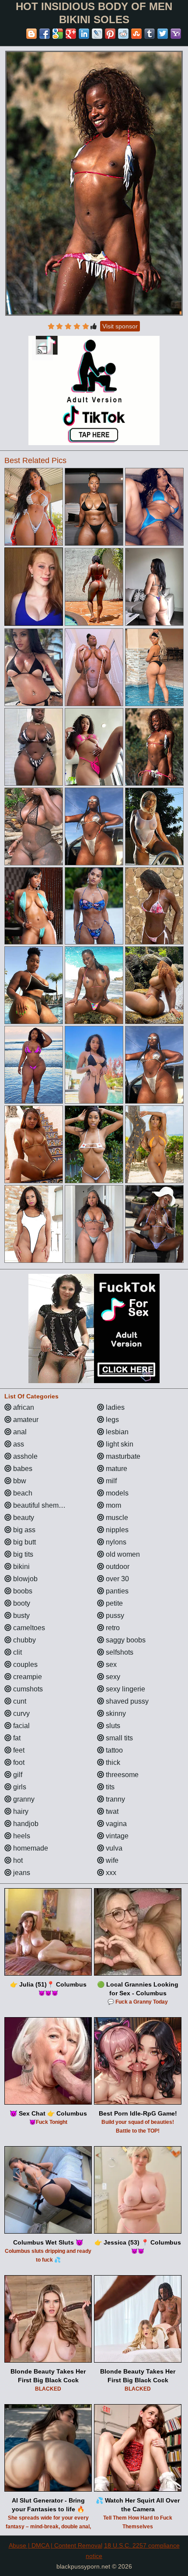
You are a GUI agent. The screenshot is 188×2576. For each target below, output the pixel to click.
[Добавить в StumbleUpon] (136, 34)
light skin (119, 1444)
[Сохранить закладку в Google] (58, 34)
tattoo (113, 1750)
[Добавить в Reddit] (123, 34)
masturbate (122, 1456)
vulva (113, 1848)
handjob (25, 1824)
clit (17, 1652)
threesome (121, 1775)
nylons (115, 1542)
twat (111, 1811)
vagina (115, 1824)
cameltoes (28, 1628)
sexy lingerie (125, 1689)
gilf (17, 1775)
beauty (23, 1518)
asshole (24, 1456)
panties (116, 1591)
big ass (23, 1530)
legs (111, 1420)
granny (23, 1799)
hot (17, 1860)
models (116, 1493)
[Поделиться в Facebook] (45, 34)
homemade (30, 1848)
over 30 (117, 1579)
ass (18, 1444)
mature (116, 1469)
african (23, 1407)
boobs (22, 1591)
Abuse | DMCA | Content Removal (56, 2545)
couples (24, 1664)
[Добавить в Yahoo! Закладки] (176, 34)
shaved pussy (126, 1701)
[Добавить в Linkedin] (84, 34)
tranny (115, 1799)
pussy (114, 1616)
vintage (116, 1836)
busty (21, 1616)
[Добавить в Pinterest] (110, 34)
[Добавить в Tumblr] (150, 34)
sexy (112, 1677)
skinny (115, 1713)
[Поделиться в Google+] (71, 34)
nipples (116, 1530)
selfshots (119, 1652)
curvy (21, 1713)
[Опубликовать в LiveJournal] (97, 34)
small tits (118, 1738)
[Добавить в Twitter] (163, 34)
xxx (110, 1873)
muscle (116, 1518)
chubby (24, 1640)
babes (22, 1469)
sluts (112, 1726)
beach (22, 1493)
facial (21, 1726)
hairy (20, 1811)
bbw (19, 1481)
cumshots (27, 1689)
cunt (19, 1701)
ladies (114, 1407)
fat (16, 1738)
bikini (21, 1567)
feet (18, 1750)
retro (112, 1628)
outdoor (117, 1567)
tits (109, 1787)
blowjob (24, 1579)
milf (110, 1481)
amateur (25, 1420)
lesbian (116, 1432)
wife (111, 1860)
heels (21, 1836)
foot (18, 1762)
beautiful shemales (42, 1505)
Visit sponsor (120, 326)
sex (110, 1664)
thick (112, 1762)
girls (19, 1787)
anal (19, 1432)
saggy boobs (125, 1640)
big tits (22, 1554)
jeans (21, 1873)
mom (113, 1505)
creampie (27, 1677)
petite (113, 1603)
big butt (24, 1542)
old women (122, 1554)
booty (21, 1603)
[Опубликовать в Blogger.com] (31, 34)
